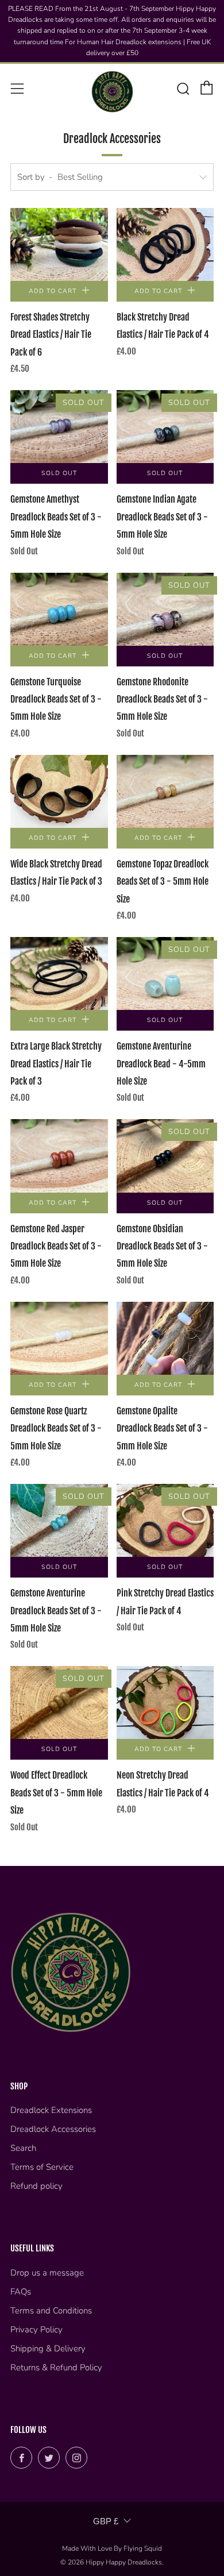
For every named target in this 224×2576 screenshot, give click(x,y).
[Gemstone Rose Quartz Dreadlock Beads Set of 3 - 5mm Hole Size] (59, 1338)
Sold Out (59, 473)
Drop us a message (47, 2273)
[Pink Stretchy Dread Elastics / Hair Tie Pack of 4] (165, 1520)
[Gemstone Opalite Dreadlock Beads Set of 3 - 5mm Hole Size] (165, 1338)
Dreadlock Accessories (53, 2129)
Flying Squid (143, 2548)
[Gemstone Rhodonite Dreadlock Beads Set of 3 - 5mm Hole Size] (165, 609)
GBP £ (106, 2521)
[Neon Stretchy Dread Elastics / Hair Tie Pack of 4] (165, 1702)
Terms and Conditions (51, 2311)
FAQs (21, 2292)
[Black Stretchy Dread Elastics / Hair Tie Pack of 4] (165, 244)
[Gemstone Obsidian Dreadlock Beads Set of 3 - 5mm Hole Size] (165, 1156)
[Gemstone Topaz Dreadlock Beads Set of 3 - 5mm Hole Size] (165, 791)
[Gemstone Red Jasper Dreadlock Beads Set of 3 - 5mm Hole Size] (59, 1156)
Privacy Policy (36, 2330)
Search (23, 2148)
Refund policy (36, 2186)
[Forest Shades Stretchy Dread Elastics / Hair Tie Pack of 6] (59, 244)
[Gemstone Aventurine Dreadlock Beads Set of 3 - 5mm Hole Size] (59, 1520)
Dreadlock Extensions (51, 2110)
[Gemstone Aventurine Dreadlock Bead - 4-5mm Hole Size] (165, 973)
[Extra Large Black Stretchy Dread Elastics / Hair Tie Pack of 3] (59, 973)
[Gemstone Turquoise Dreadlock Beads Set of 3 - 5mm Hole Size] (59, 609)
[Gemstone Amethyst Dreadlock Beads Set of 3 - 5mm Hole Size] (59, 427)
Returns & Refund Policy (56, 2367)
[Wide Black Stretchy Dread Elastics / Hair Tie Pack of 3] (59, 791)
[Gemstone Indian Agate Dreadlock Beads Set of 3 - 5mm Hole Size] (165, 427)
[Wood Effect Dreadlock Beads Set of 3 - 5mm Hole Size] (59, 1702)
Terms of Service (42, 2167)
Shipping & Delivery (48, 2349)
